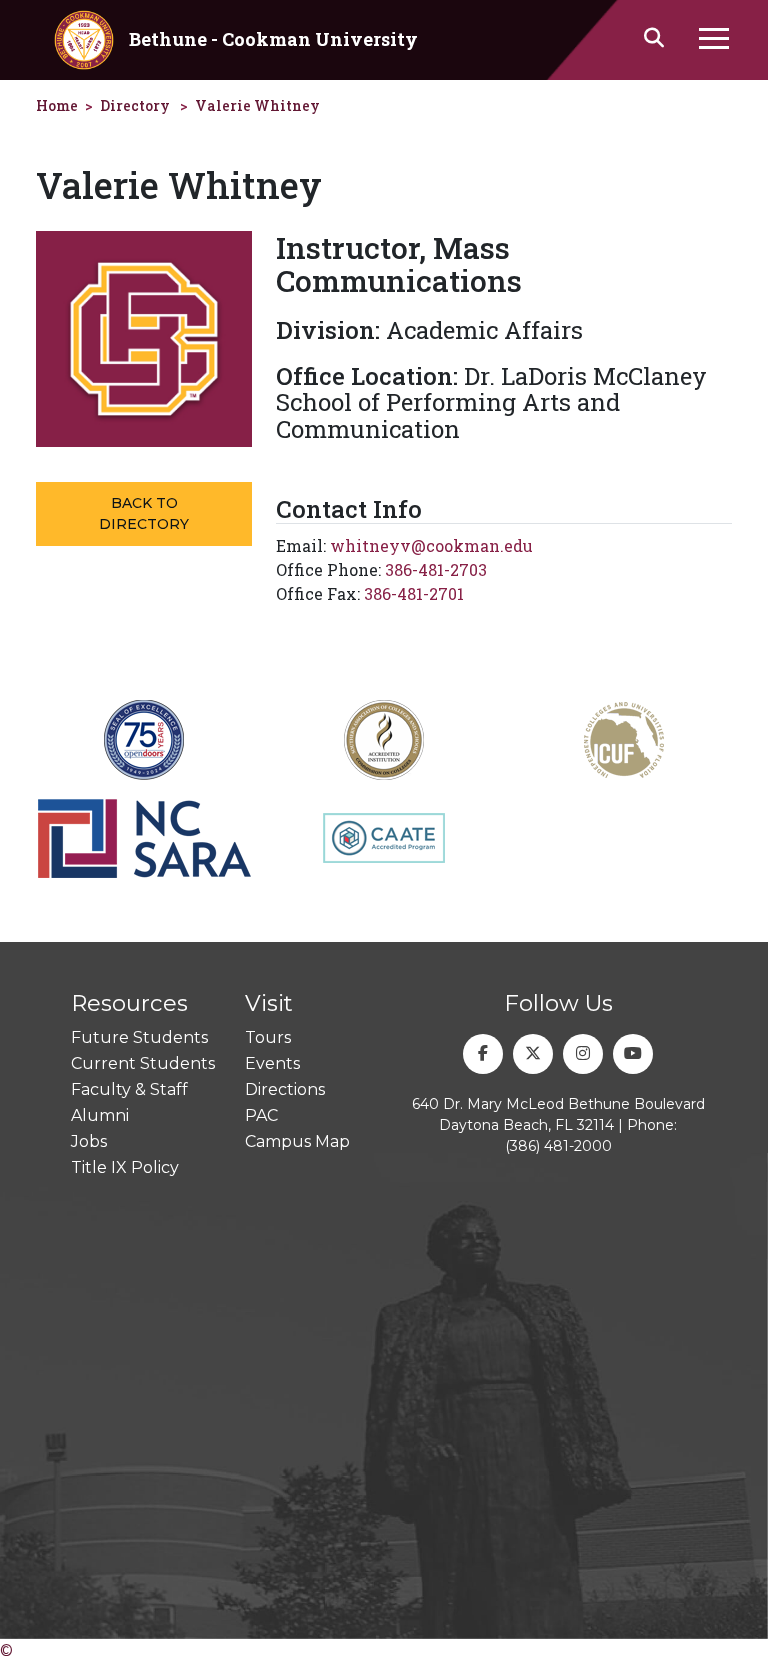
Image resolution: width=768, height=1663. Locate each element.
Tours (268, 1037)
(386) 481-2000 (558, 1146)
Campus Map (297, 1141)
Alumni (100, 1115)
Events (272, 1063)
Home (57, 105)
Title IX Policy (125, 1167)
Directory (135, 105)
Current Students (143, 1063)
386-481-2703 (436, 569)
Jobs (89, 1141)
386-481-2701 (414, 593)
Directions (285, 1089)
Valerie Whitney (257, 105)
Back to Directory (144, 513)
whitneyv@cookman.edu (431, 545)
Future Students (139, 1037)
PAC (261, 1115)
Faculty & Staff (129, 1089)
